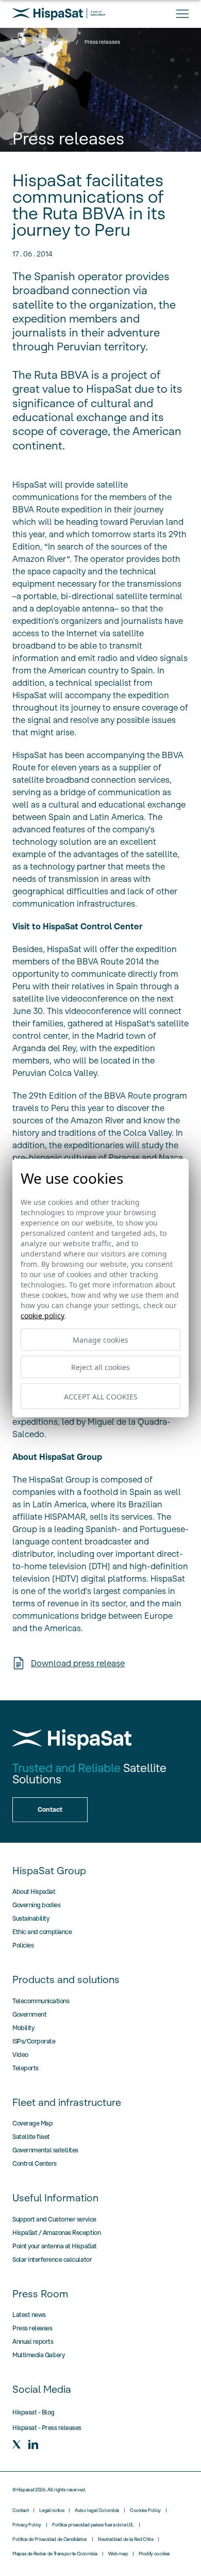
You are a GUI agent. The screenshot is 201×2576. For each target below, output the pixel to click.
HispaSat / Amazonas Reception (56, 2233)
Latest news (29, 2315)
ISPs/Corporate (34, 2041)
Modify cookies (154, 2554)
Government (29, 2014)
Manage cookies (100, 1340)
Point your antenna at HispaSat (55, 2246)
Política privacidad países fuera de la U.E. (93, 2525)
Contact (20, 2510)
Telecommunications (41, 2001)
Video (20, 2055)
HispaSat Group (49, 1871)
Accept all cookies (101, 1396)
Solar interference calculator (52, 2259)
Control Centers (35, 2163)
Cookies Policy (145, 2510)
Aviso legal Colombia (97, 2510)
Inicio (19, 42)
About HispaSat (34, 1891)
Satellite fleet (31, 2137)
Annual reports (33, 2341)
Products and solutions (66, 1979)
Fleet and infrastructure (67, 2102)
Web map (118, 2554)
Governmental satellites (45, 2150)
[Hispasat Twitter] (16, 2444)
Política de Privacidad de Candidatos (50, 2539)
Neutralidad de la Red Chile (125, 2539)
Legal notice (52, 2510)
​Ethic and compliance (42, 1932)
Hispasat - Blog (33, 2412)
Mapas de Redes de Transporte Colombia (55, 2554)
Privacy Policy (27, 2525)
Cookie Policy (43, 1316)
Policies (23, 1945)
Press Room (55, 42)
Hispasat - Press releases (47, 2428)
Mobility (23, 2028)
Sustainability (31, 1918)
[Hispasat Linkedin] (33, 2444)
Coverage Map (32, 2123)
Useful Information (55, 2198)
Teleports (26, 2068)
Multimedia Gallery (38, 2355)
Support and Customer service (54, 2219)
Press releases (32, 2328)
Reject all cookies (100, 1367)
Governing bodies (36, 1905)
